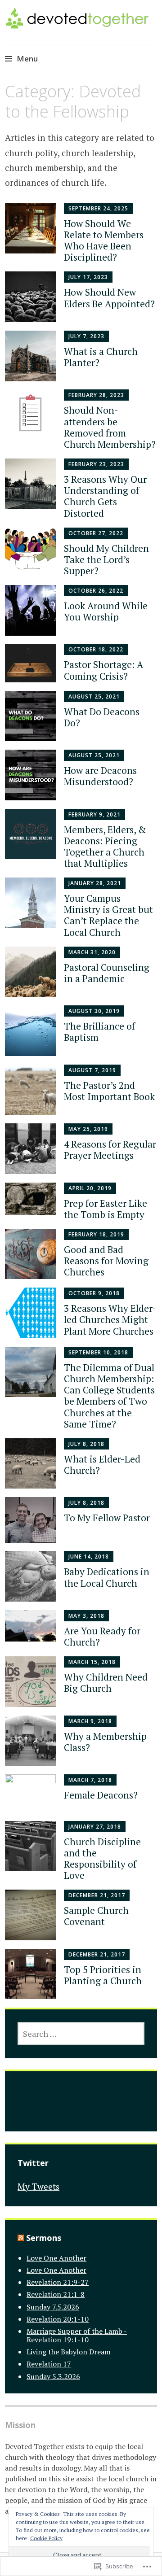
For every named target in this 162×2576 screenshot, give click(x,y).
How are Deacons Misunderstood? (100, 776)
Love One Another (56, 2258)
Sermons (44, 2238)
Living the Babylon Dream (69, 2352)
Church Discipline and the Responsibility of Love (102, 1859)
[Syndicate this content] (21, 2238)
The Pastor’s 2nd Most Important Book (109, 1091)
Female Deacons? (101, 1795)
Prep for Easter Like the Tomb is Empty (106, 1209)
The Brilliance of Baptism (99, 1032)
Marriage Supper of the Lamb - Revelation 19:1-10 (77, 2335)
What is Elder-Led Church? (102, 1465)
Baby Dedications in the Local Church (107, 1577)
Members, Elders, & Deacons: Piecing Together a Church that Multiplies (105, 847)
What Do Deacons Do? (102, 717)
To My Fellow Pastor (107, 1518)
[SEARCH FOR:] (81, 2034)
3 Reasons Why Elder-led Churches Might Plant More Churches (110, 1319)
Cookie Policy (46, 2538)
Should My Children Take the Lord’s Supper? (106, 559)
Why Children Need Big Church (106, 1683)
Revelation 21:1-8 (56, 2294)
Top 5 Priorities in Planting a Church (103, 1975)
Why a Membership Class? (105, 1742)
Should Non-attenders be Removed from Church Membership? (110, 427)
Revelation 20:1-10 (58, 2319)
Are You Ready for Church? (102, 1636)
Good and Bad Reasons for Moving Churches (106, 1261)
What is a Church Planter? (101, 357)
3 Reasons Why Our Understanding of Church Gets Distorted (105, 496)
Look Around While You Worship (106, 611)
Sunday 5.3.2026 (53, 2376)
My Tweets (38, 2186)
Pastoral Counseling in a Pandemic (107, 973)
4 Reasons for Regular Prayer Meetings (110, 1150)
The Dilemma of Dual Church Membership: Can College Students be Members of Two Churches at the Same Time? (109, 1396)
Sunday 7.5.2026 (53, 2307)
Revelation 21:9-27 (58, 2282)
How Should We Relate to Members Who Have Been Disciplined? (104, 240)
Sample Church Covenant (96, 1916)
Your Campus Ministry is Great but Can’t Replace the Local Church (108, 915)
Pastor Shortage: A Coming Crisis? (103, 670)
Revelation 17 (49, 2364)
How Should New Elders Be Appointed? (109, 298)
